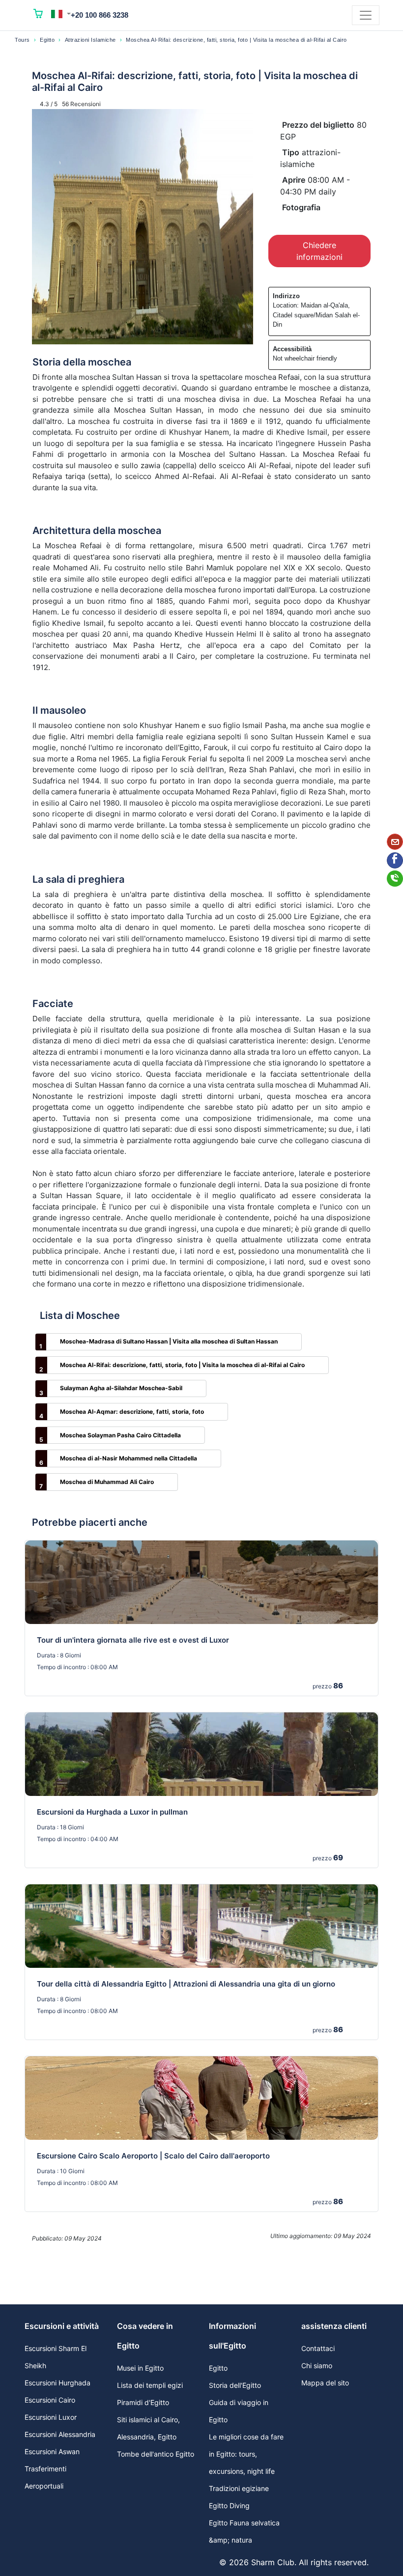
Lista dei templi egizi (150, 2385)
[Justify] (366, 15)
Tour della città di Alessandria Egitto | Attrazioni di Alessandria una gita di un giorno (186, 1984)
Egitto (47, 40)
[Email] (395, 842)
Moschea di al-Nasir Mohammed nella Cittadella (129, 1458)
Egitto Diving (229, 2506)
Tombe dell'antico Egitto (156, 2454)
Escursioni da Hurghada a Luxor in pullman (112, 1812)
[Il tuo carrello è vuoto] (38, 15)
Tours (22, 40)
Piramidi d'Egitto (143, 2402)
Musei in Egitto (140, 2368)
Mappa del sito (325, 2383)
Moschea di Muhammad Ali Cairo (107, 1482)
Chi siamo (317, 2366)
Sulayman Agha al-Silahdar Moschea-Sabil (121, 1388)
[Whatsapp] (395, 879)
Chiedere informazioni (319, 251)
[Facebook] (395, 860)
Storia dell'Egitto (235, 2385)
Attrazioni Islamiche (90, 40)
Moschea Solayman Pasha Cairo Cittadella (120, 1435)
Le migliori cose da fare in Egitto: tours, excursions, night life (246, 2454)
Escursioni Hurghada (58, 2383)
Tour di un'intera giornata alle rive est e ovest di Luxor (133, 1640)
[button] (61, 14)
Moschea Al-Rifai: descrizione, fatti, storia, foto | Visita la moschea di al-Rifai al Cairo (182, 1365)
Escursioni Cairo (50, 2400)
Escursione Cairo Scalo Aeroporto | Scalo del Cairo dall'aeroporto (153, 2156)
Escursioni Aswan (52, 2451)
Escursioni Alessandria (60, 2434)
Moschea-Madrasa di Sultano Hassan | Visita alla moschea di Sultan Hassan (169, 1341)
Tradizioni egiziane (239, 2488)
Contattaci (318, 2348)
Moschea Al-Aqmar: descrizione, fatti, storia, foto (132, 1412)
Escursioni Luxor (51, 2417)
